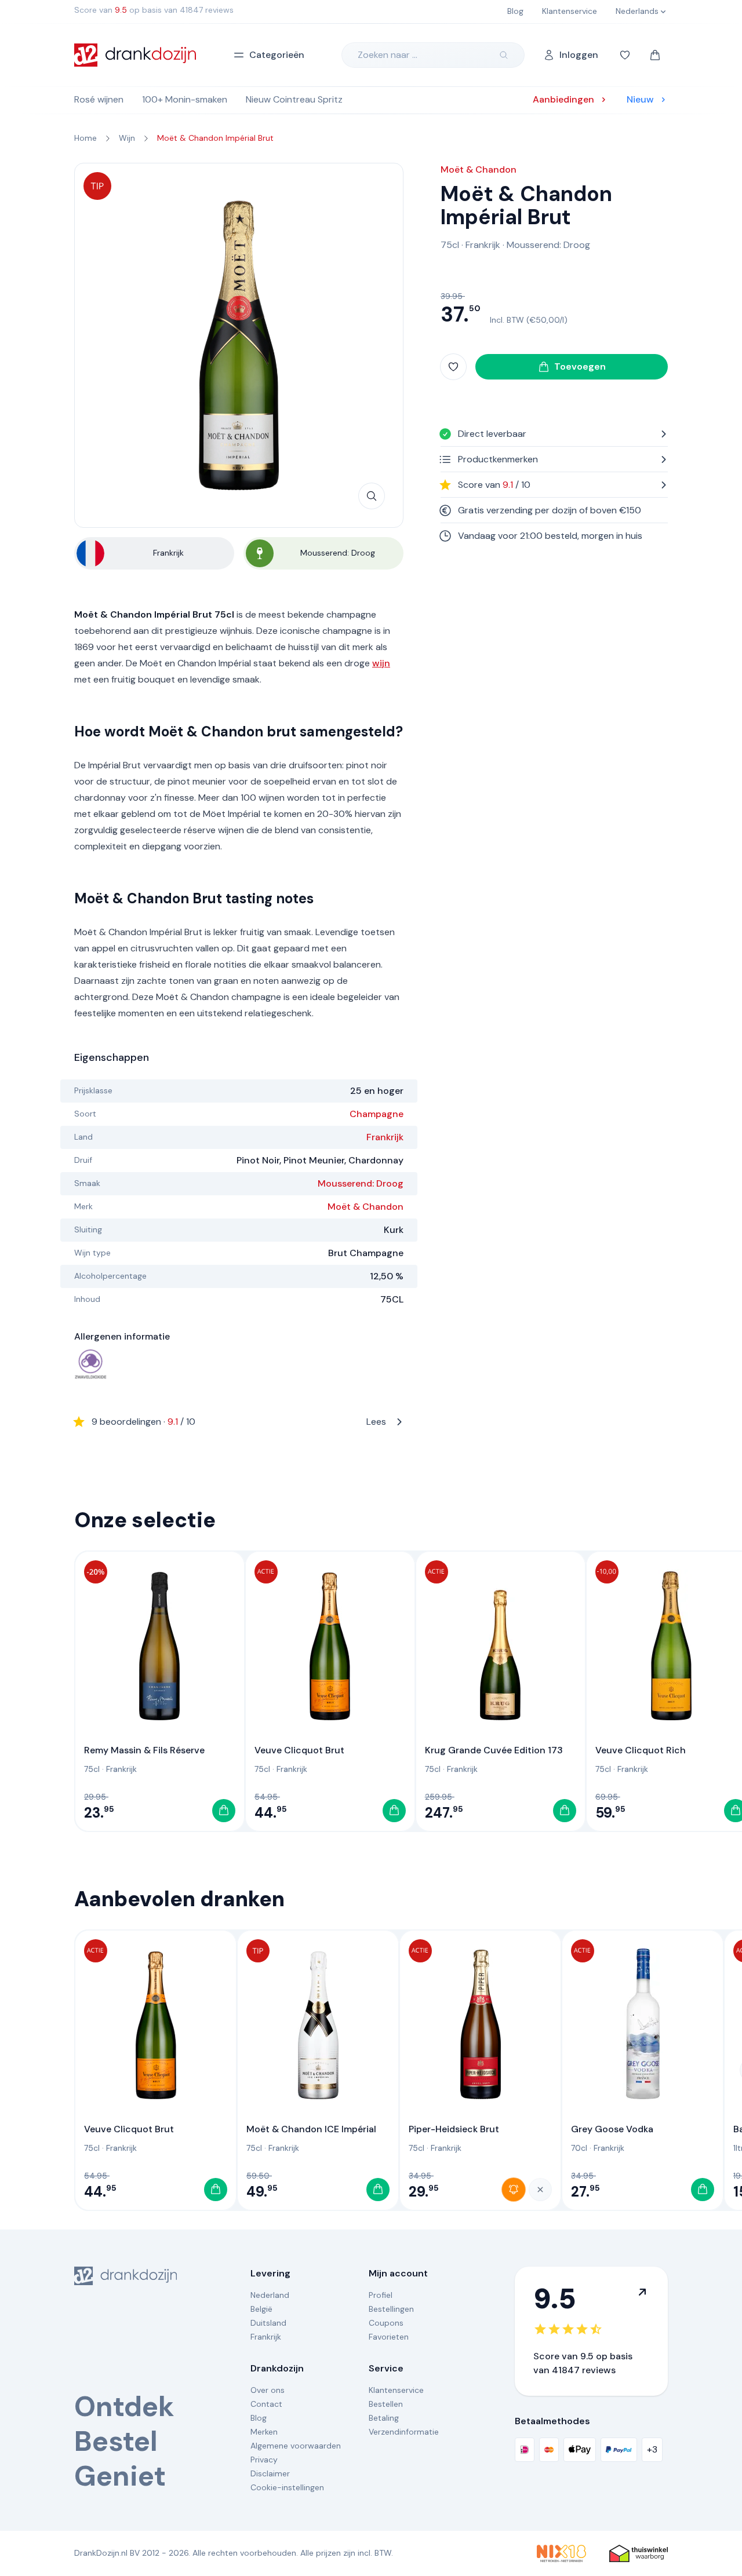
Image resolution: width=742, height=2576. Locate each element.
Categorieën (277, 55)
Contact (266, 2404)
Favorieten (389, 2337)
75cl (450, 245)
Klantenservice (396, 2390)
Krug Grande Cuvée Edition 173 (494, 1750)
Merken (264, 2432)
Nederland (270, 2295)
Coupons (386, 2323)
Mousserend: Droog (361, 1183)
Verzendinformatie (404, 2432)
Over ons (268, 2390)
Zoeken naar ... (388, 55)
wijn (381, 663)
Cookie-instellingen (287, 2487)
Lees (239, 1422)
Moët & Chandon (365, 1207)
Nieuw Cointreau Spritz (294, 99)
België (261, 2309)
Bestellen (386, 2404)
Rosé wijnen (99, 99)
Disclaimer (270, 2473)
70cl (579, 2148)
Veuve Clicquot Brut (299, 1750)
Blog (259, 2418)
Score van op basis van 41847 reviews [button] (154, 10)
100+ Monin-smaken (185, 99)
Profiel (381, 2295)
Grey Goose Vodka (612, 2129)
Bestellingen (391, 2309)
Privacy (264, 2460)
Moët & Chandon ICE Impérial (311, 2129)
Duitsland (268, 2323)
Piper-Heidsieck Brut (454, 2129)
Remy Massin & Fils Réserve (144, 1750)
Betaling (384, 2418)
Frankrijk (385, 1137)
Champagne (377, 1114)
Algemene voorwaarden (296, 2446)
